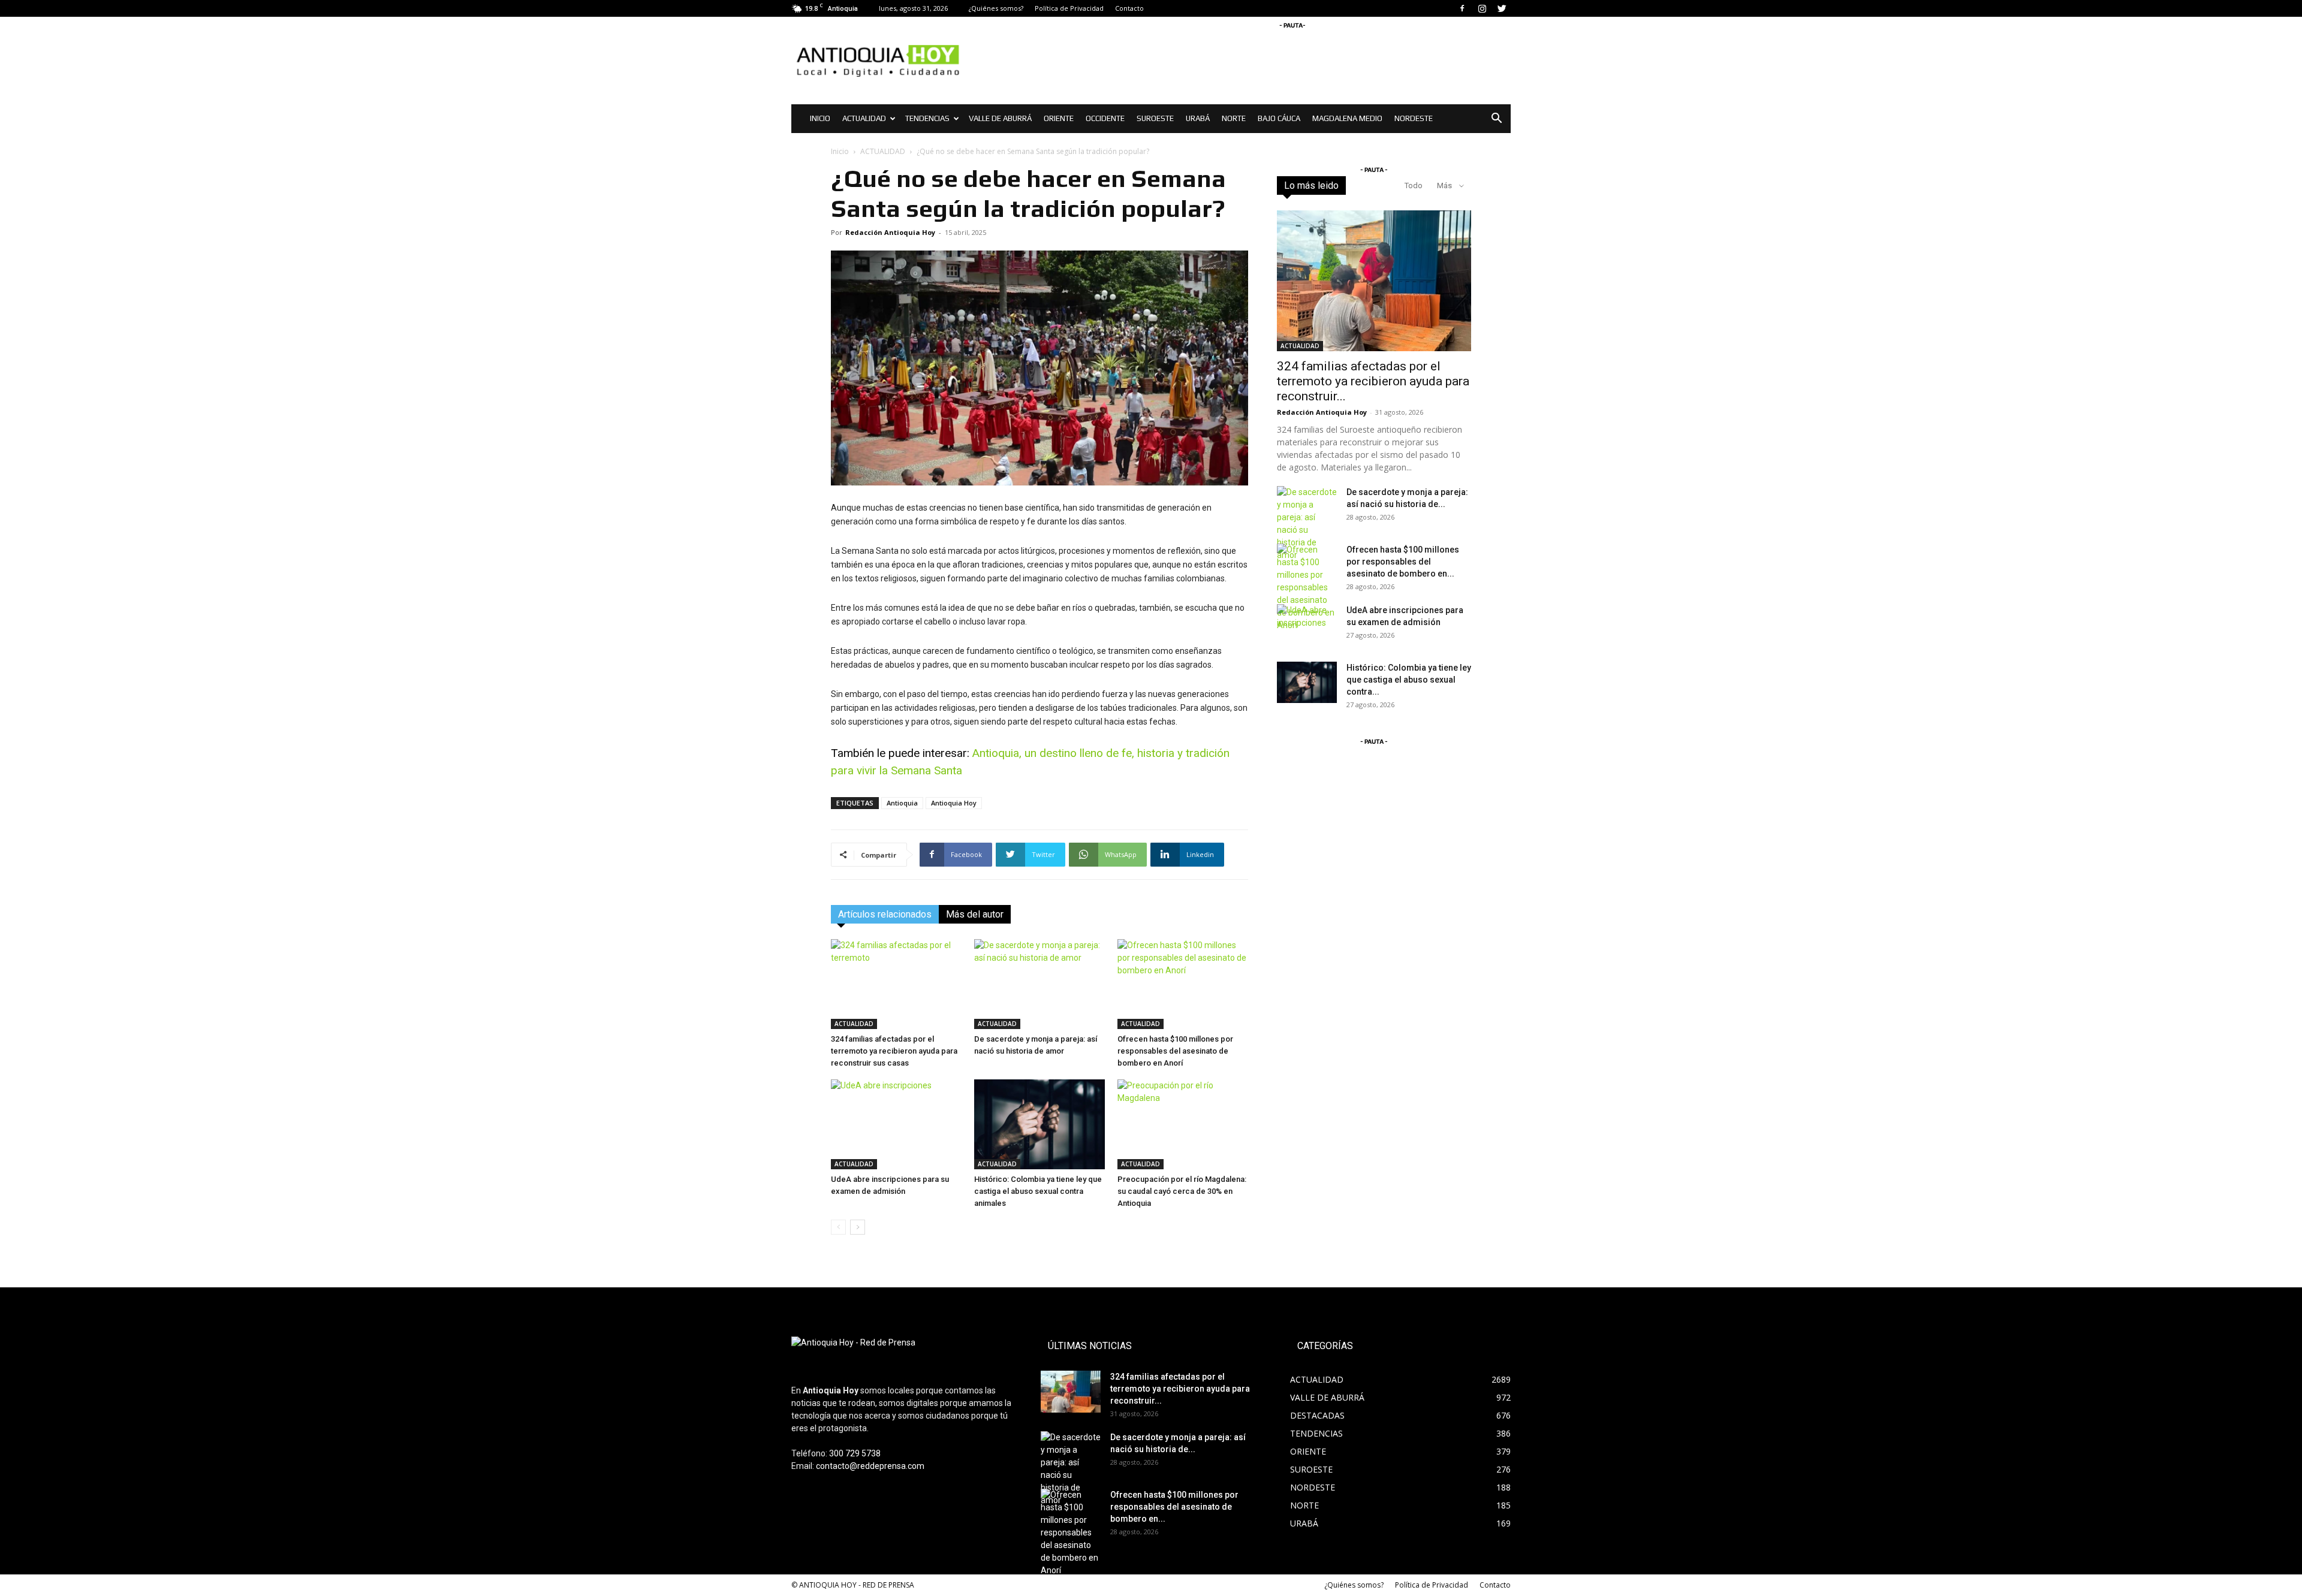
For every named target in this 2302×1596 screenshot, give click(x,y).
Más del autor (975, 914)
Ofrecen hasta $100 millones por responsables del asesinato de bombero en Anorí (1175, 1051)
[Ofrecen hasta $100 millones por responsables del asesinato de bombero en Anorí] (1183, 984)
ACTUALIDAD (864, 118)
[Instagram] (1482, 8)
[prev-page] (838, 1227)
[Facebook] (1462, 8)
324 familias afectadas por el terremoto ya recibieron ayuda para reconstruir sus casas (894, 1051)
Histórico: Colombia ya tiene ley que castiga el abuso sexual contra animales (1038, 1191)
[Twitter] (1502, 8)
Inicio (840, 151)
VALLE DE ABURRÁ (1000, 118)
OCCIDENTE (1105, 118)
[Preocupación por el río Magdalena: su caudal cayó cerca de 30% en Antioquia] (1183, 1124)
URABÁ (1198, 118)
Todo (1414, 185)
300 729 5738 (855, 1453)
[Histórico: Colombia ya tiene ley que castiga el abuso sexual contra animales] (1039, 1124)
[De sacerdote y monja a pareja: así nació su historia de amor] (1039, 984)
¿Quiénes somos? (996, 8)
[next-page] (858, 1227)
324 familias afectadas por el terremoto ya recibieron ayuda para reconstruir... (1373, 381)
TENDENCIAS (927, 118)
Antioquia (902, 803)
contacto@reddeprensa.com (870, 1466)
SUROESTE (1155, 118)
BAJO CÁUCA (1279, 118)
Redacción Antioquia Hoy (890, 232)
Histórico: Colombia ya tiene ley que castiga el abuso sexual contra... (1409, 680)
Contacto (1129, 8)
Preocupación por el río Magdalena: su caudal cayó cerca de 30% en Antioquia (1182, 1191)
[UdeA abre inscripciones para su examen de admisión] (896, 1124)
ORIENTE (1059, 118)
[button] (1496, 120)
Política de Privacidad (1069, 8)
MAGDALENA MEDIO (1347, 118)
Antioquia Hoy (954, 803)
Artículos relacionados (885, 914)
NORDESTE (1414, 118)
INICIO (820, 118)
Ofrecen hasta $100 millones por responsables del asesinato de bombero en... (1403, 562)
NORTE (1234, 118)
